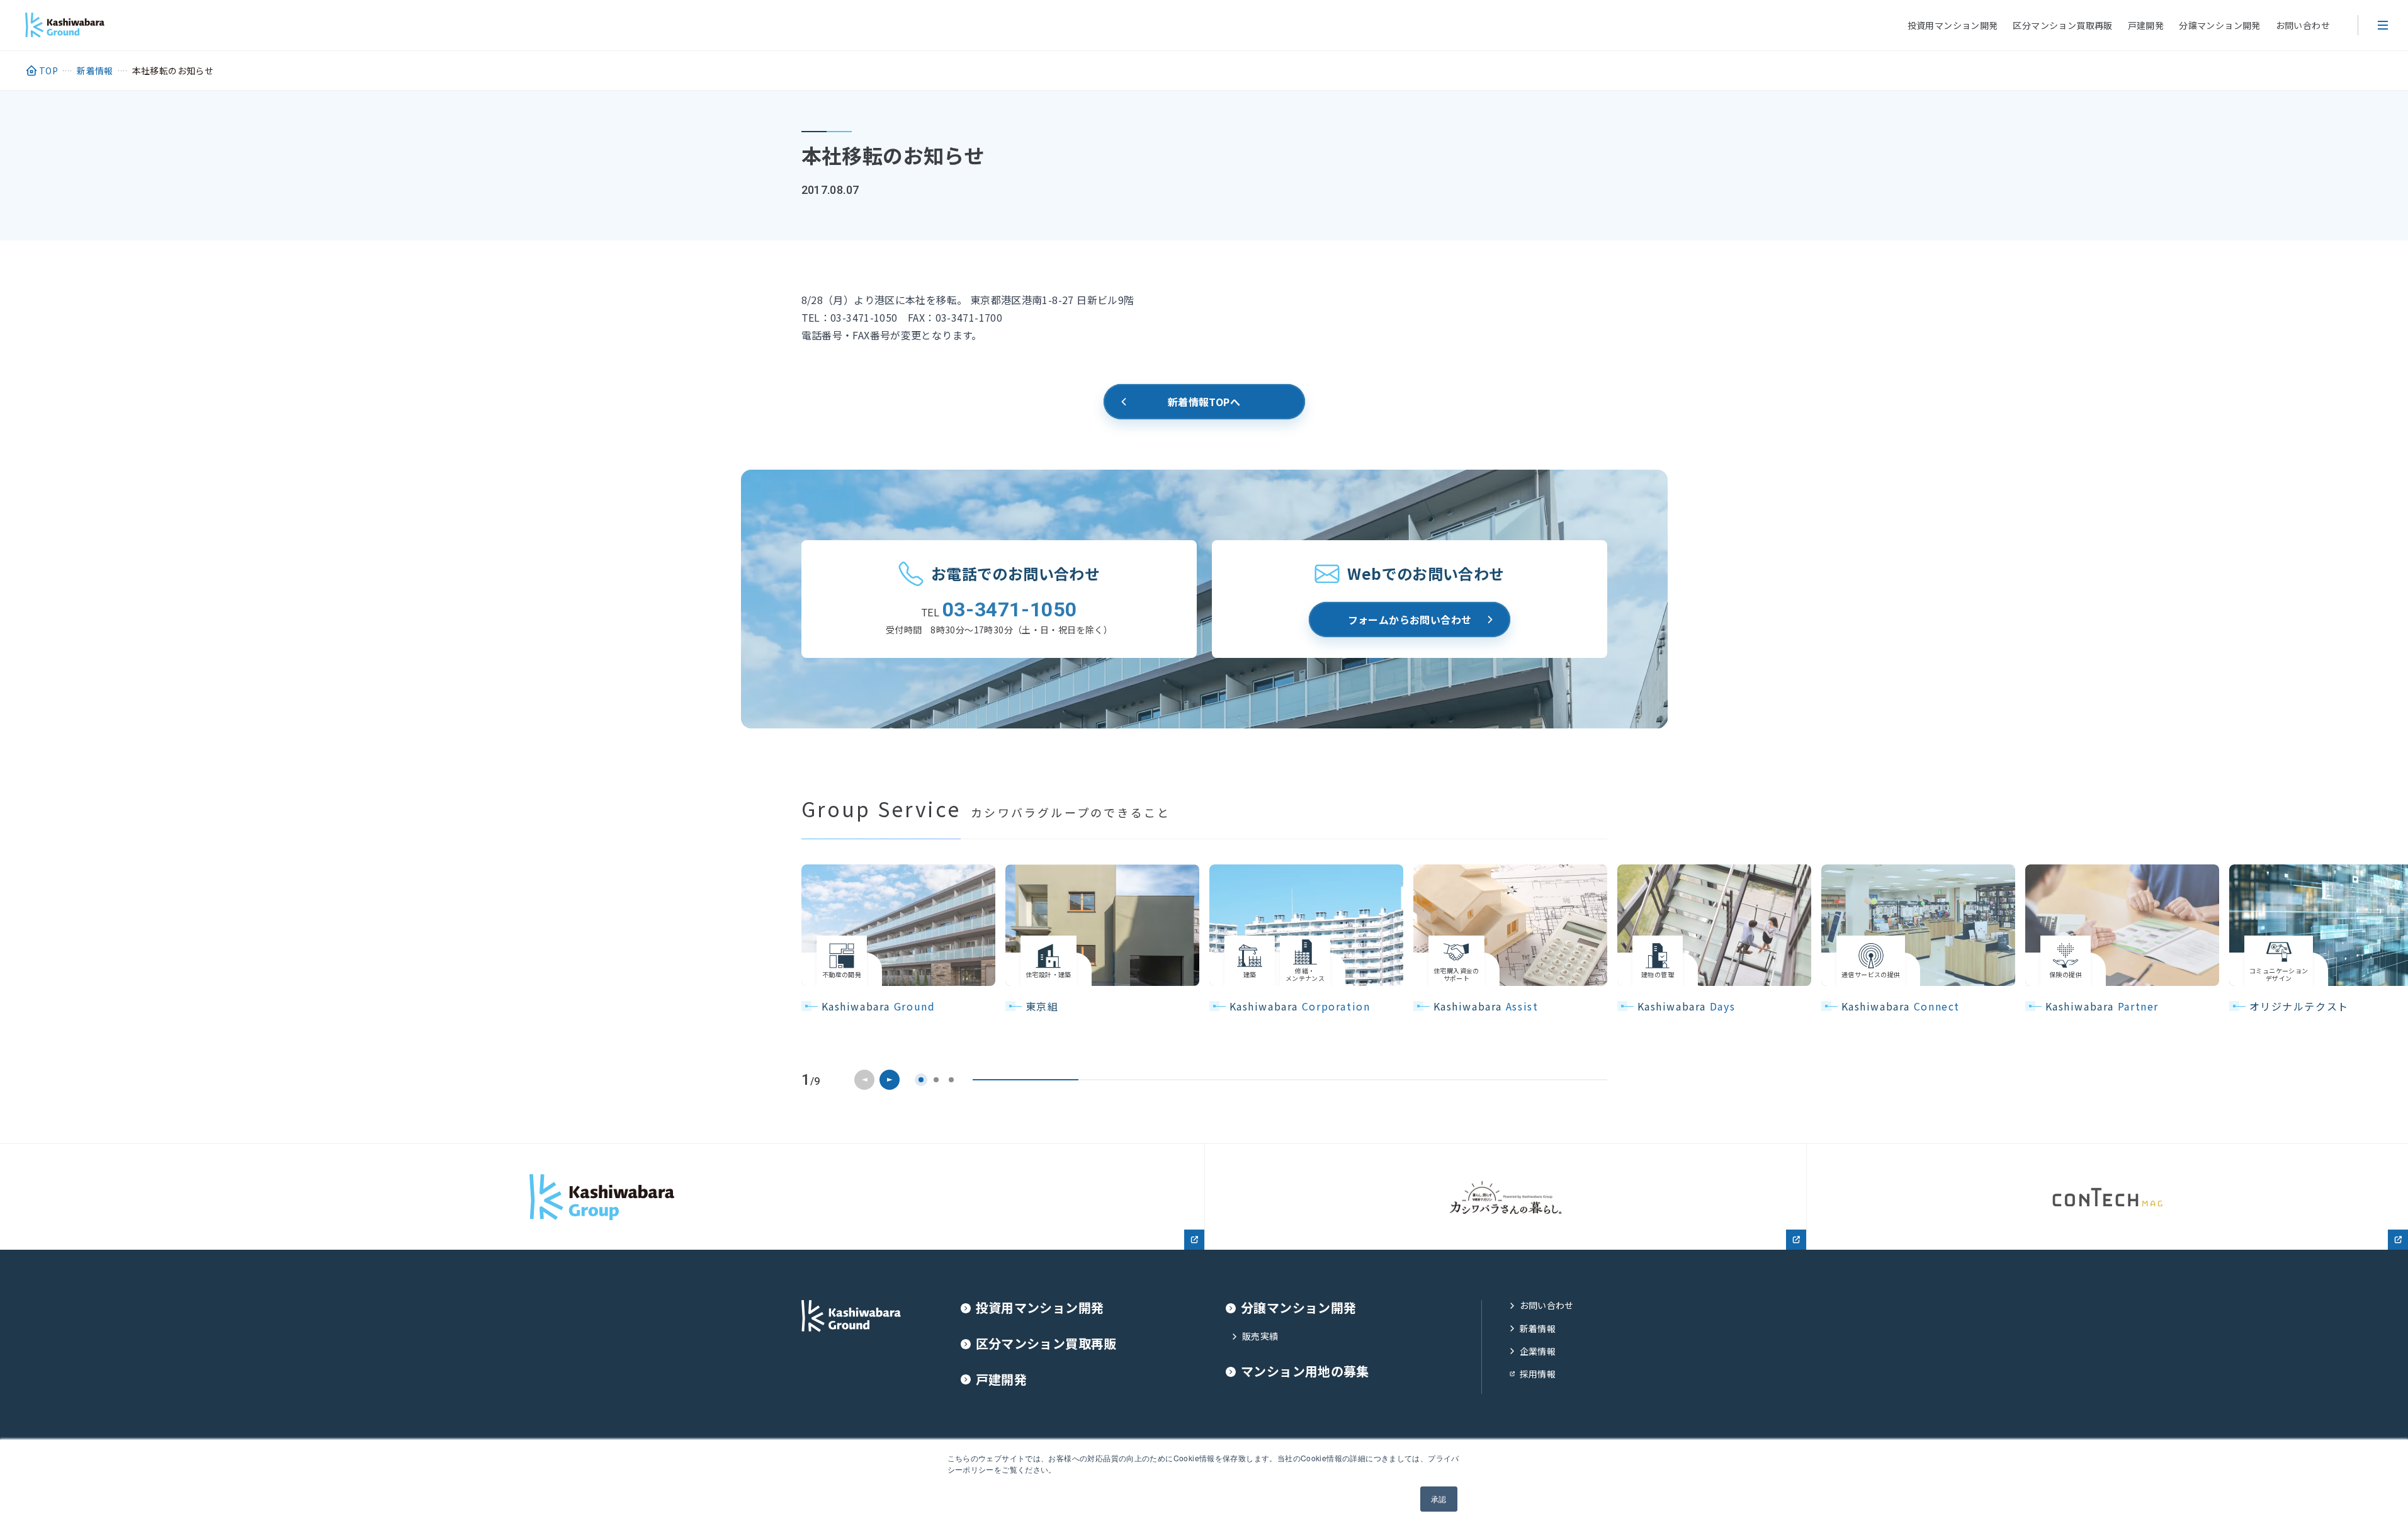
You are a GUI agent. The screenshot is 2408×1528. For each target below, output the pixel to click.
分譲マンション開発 (2219, 25)
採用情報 (1538, 1374)
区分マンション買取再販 (2062, 25)
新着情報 (1538, 1329)
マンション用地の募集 (1305, 1372)
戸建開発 (2146, 25)
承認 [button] (1439, 1499)
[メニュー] (2383, 25)
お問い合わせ (2303, 25)
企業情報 (1538, 1351)
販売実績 (1260, 1336)
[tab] (921, 1080)
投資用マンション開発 (1953, 25)
